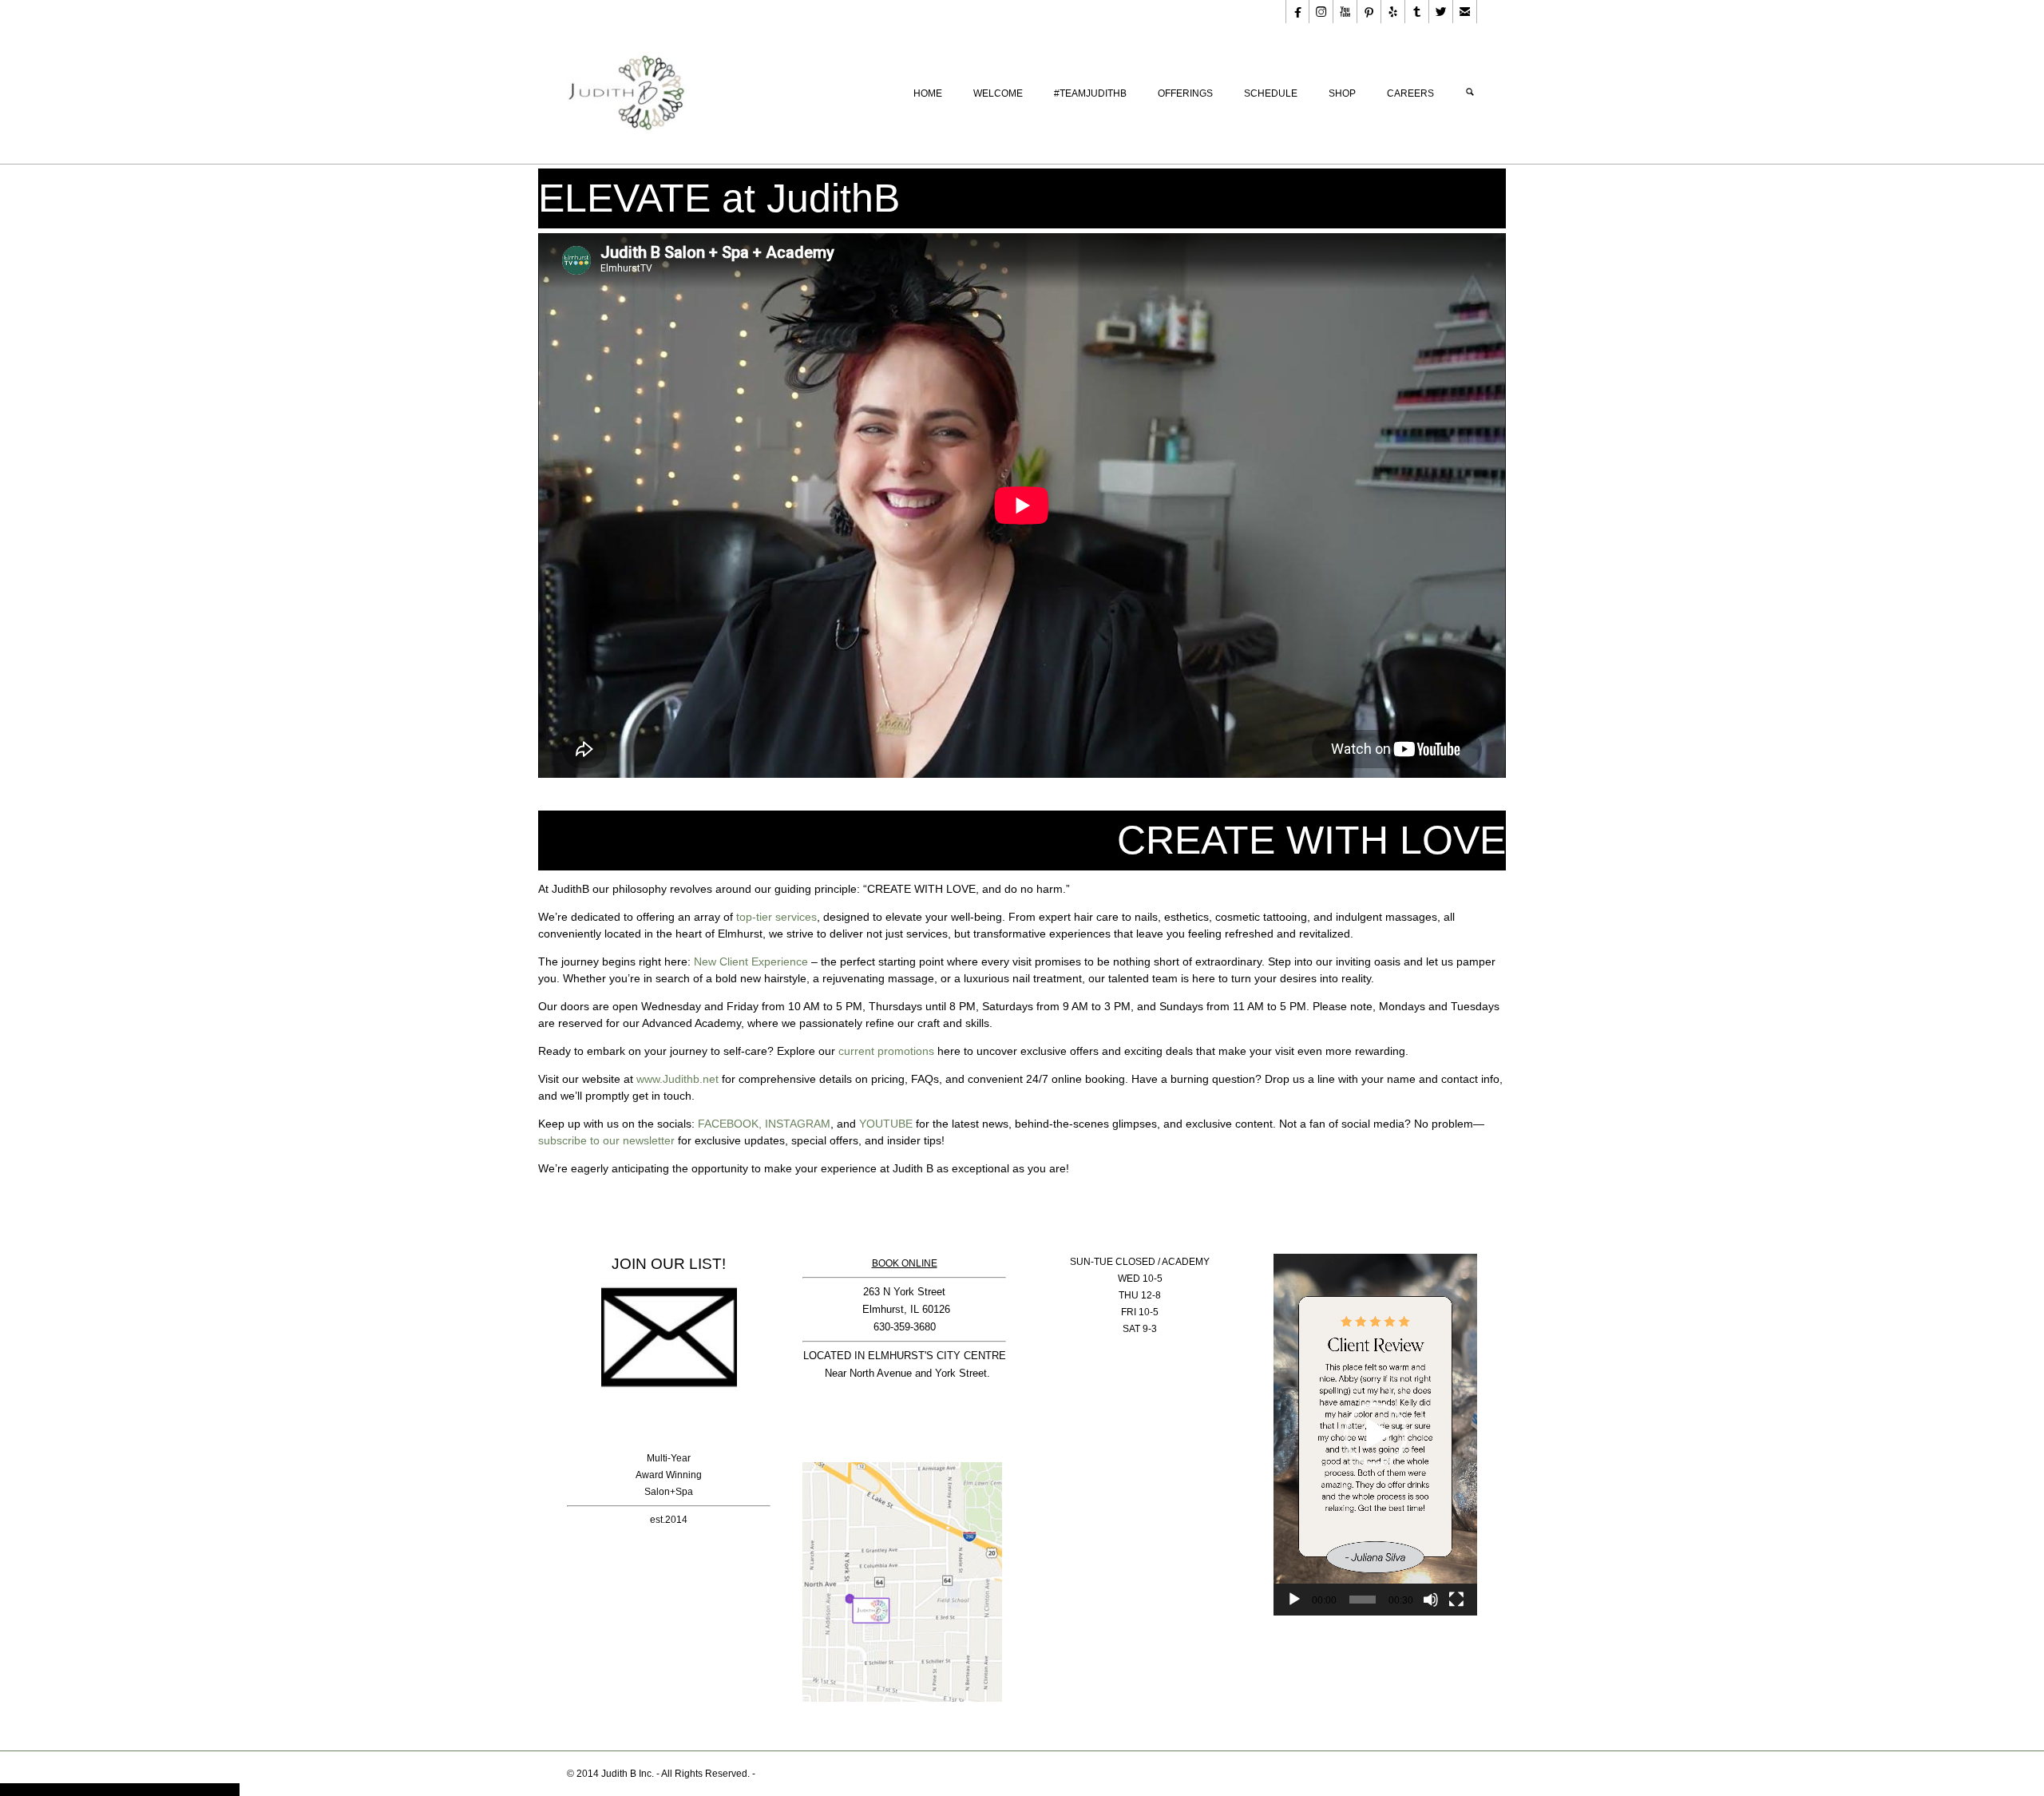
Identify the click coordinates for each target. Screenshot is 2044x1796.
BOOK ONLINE (905, 1263)
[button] (1376, 1434)
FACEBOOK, (730, 1124)
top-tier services (776, 917)
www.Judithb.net (677, 1079)
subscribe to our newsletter (606, 1140)
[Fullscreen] (1456, 1600)
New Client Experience (751, 961)
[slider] (1363, 1600)
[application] (1375, 1435)
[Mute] (1431, 1600)
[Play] (1294, 1600)
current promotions (886, 1051)
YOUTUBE (886, 1124)
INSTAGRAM (798, 1124)
